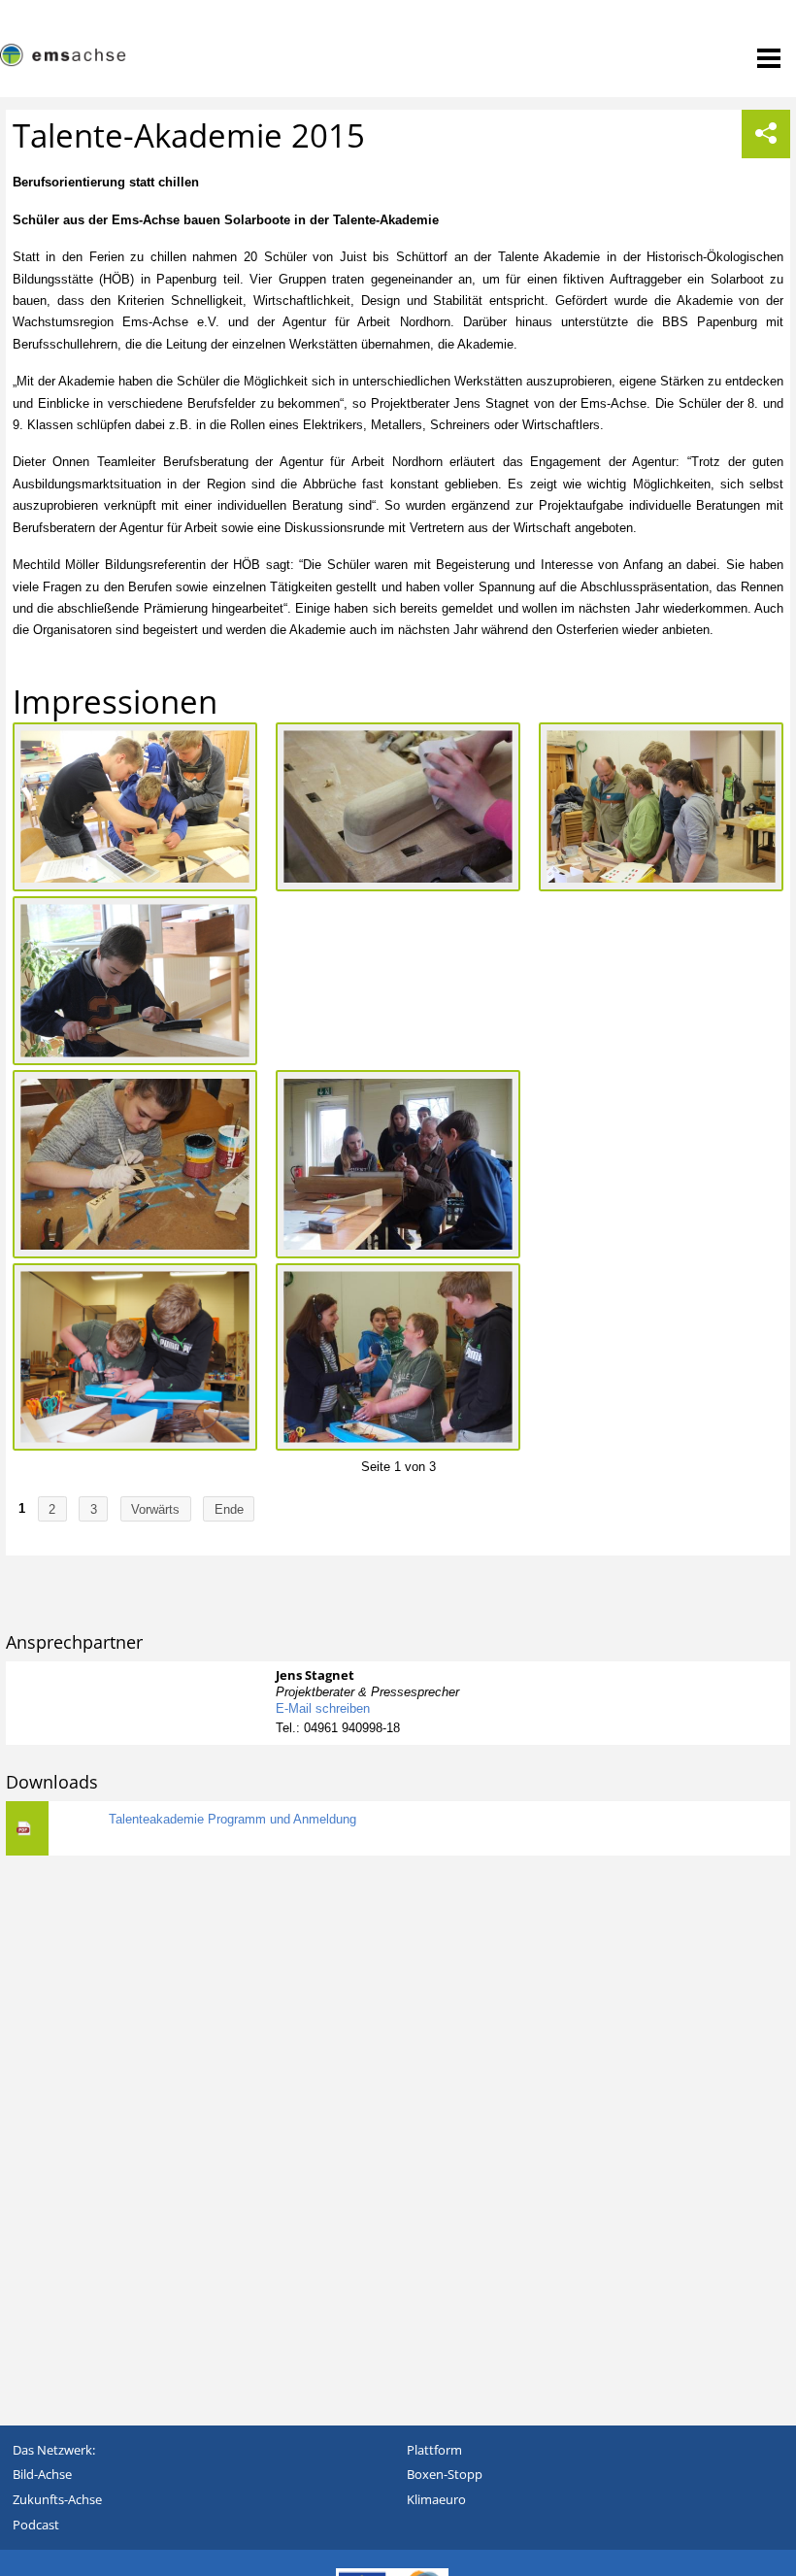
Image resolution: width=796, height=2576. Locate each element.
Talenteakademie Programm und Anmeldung (232, 1819)
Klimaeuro (436, 2499)
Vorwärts (155, 1508)
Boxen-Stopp (445, 2474)
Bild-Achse (42, 2474)
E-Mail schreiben (323, 1708)
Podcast (36, 2525)
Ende (229, 1508)
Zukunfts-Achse (57, 2499)
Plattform (434, 2450)
